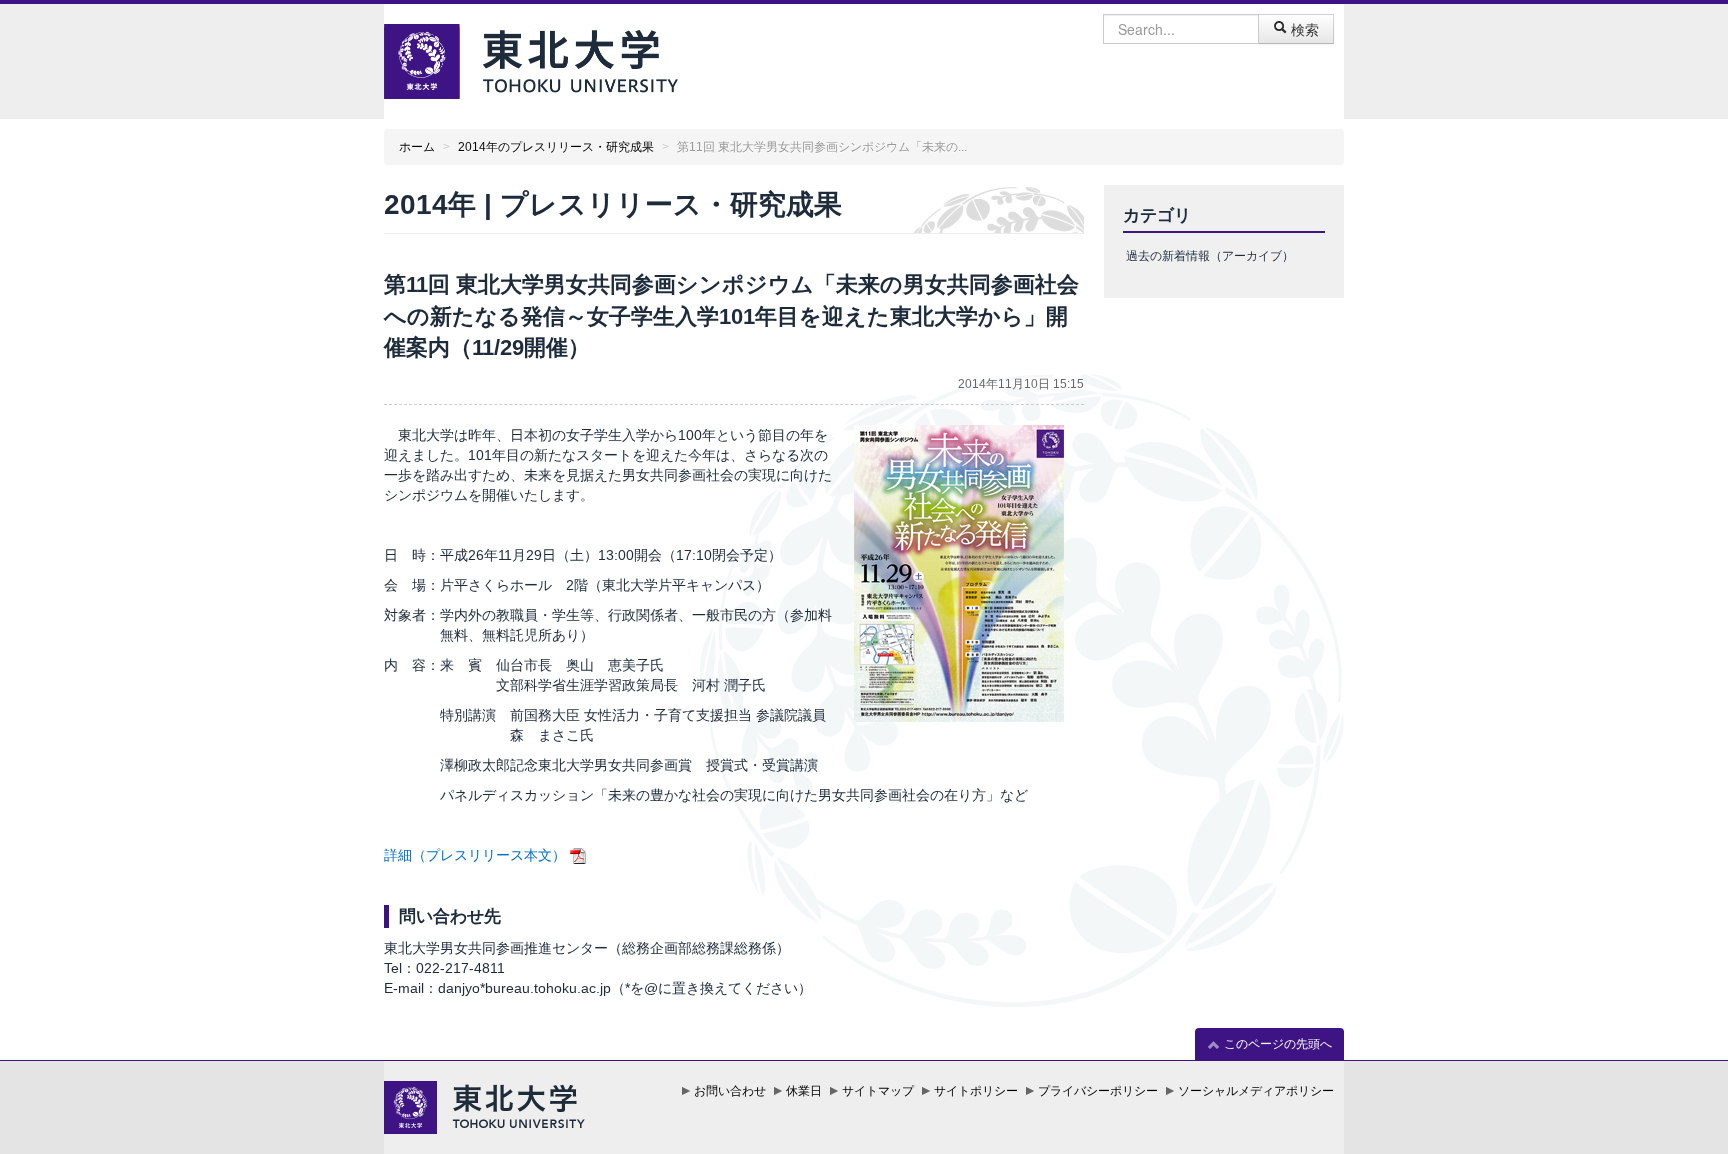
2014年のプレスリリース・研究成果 (556, 147)
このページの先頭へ (1276, 1044)
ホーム (417, 147)
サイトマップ (878, 1091)
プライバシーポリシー (1098, 1091)
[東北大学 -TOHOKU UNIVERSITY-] (531, 58)
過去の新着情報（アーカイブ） (1210, 256)
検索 (1303, 29)
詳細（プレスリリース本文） (475, 855)
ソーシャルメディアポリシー (1256, 1091)
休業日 (804, 1091)
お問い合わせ (730, 1091)
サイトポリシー (976, 1091)
